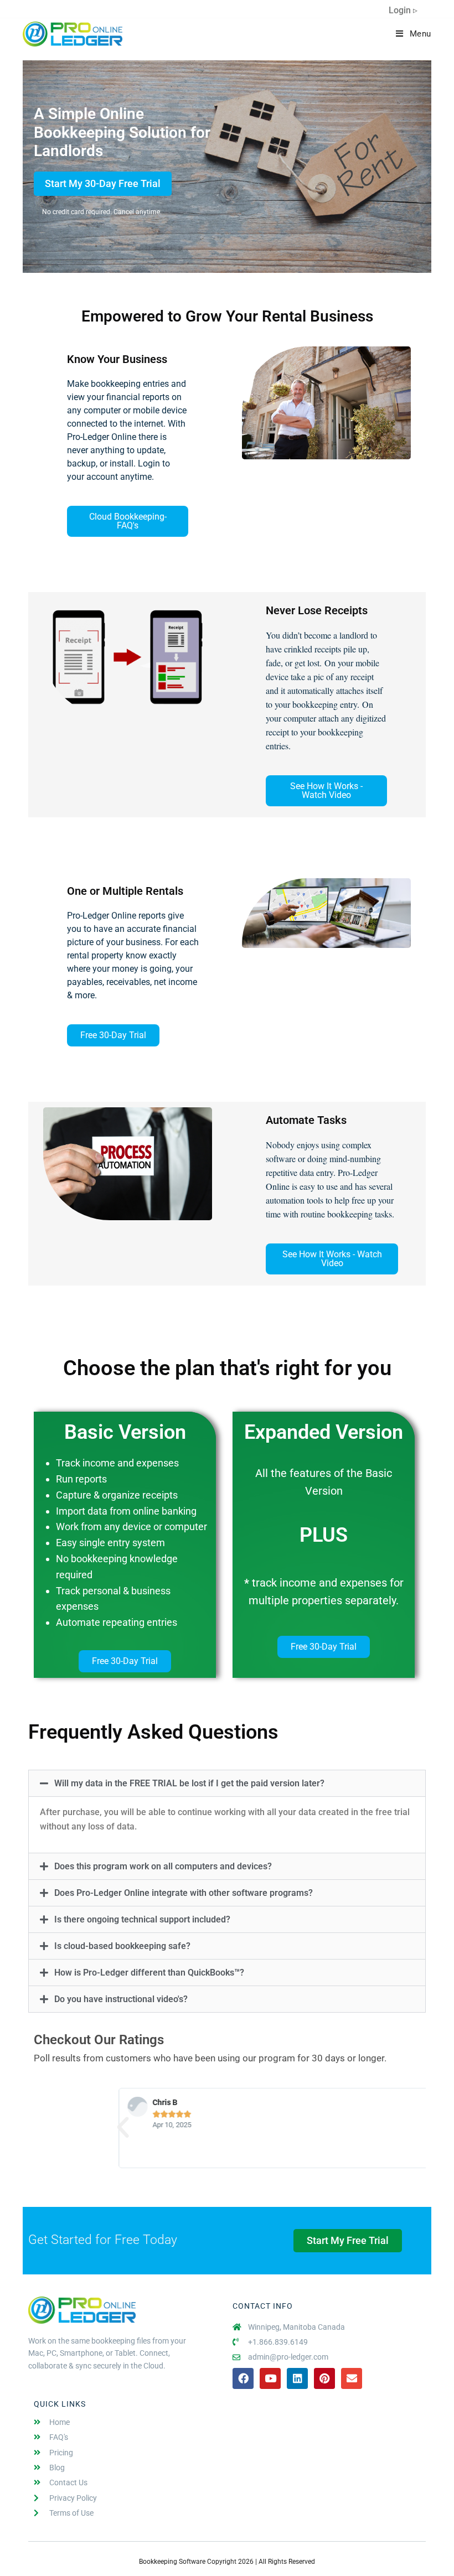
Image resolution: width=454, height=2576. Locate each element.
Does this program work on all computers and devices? (163, 1866)
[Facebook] (243, 2378)
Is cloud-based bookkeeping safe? (122, 1946)
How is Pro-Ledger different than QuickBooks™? (149, 1973)
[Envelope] (352, 2378)
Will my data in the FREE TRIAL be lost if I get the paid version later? (189, 1783)
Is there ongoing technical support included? (142, 1919)
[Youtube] (270, 2378)
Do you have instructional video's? (121, 1999)
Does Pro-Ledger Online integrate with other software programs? (184, 1893)
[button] (227, 1783)
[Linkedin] (297, 2378)
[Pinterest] (324, 2378)
